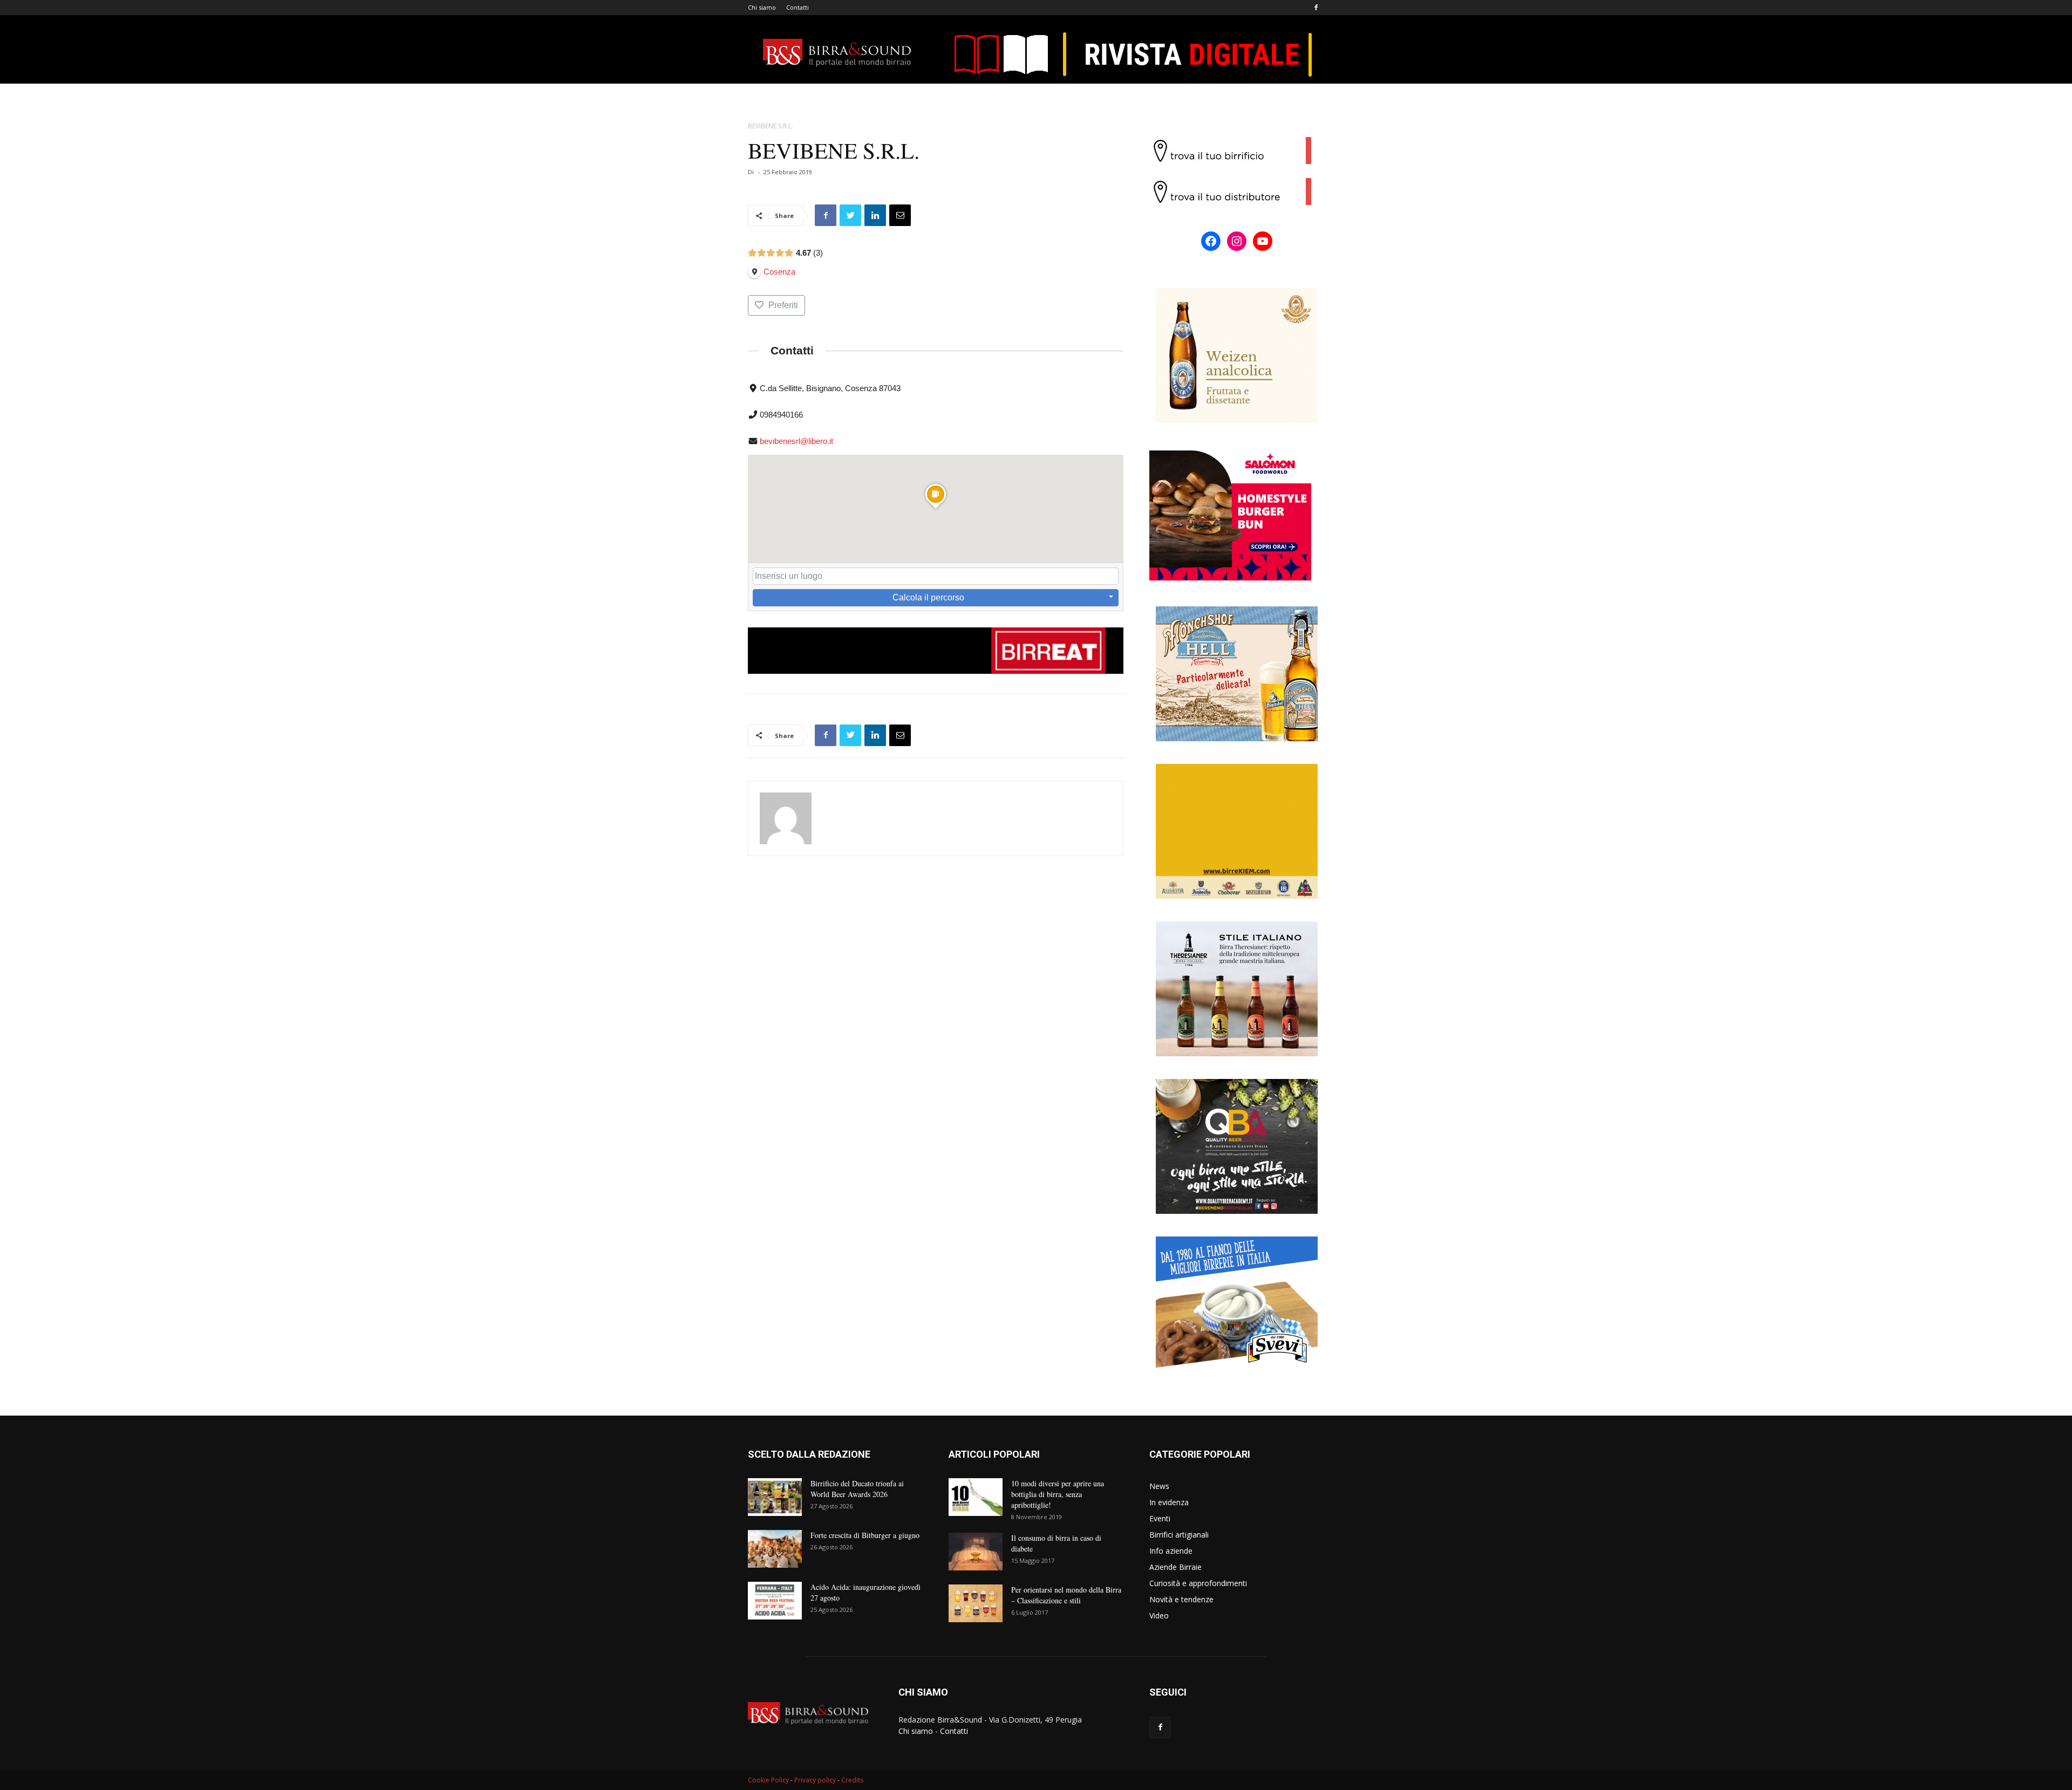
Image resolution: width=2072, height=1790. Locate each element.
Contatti (798, 7)
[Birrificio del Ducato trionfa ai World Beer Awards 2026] (775, 1497)
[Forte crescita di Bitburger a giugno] (775, 1549)
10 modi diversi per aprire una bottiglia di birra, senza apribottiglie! (1058, 1494)
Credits (852, 1780)
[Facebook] (1316, 8)
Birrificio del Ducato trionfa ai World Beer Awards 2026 (857, 1489)
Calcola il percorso (928, 597)
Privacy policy (815, 1780)
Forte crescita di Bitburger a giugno (865, 1535)
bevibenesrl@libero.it (796, 441)
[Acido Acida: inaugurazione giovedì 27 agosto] (775, 1601)
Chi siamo (762, 7)
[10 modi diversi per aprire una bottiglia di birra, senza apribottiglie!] (976, 1497)
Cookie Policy (768, 1780)
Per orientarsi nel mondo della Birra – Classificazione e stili (1066, 1595)
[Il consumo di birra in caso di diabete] (976, 1552)
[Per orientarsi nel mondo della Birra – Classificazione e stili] (976, 1603)
